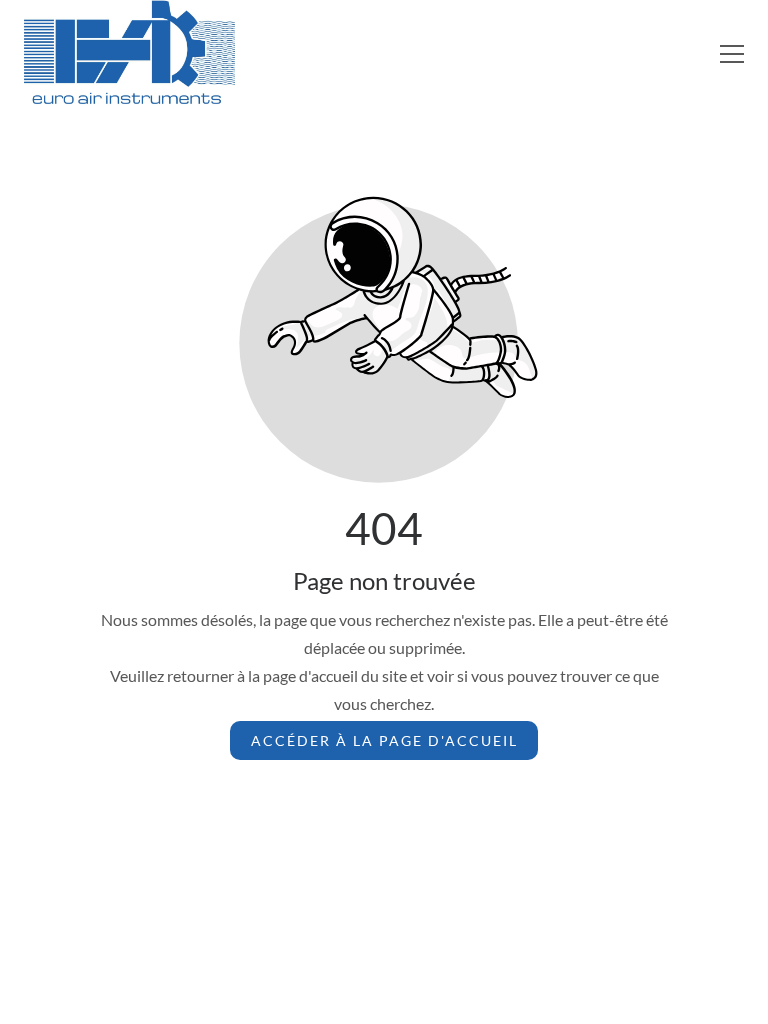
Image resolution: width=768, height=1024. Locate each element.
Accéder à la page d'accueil (384, 740)
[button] (732, 54)
